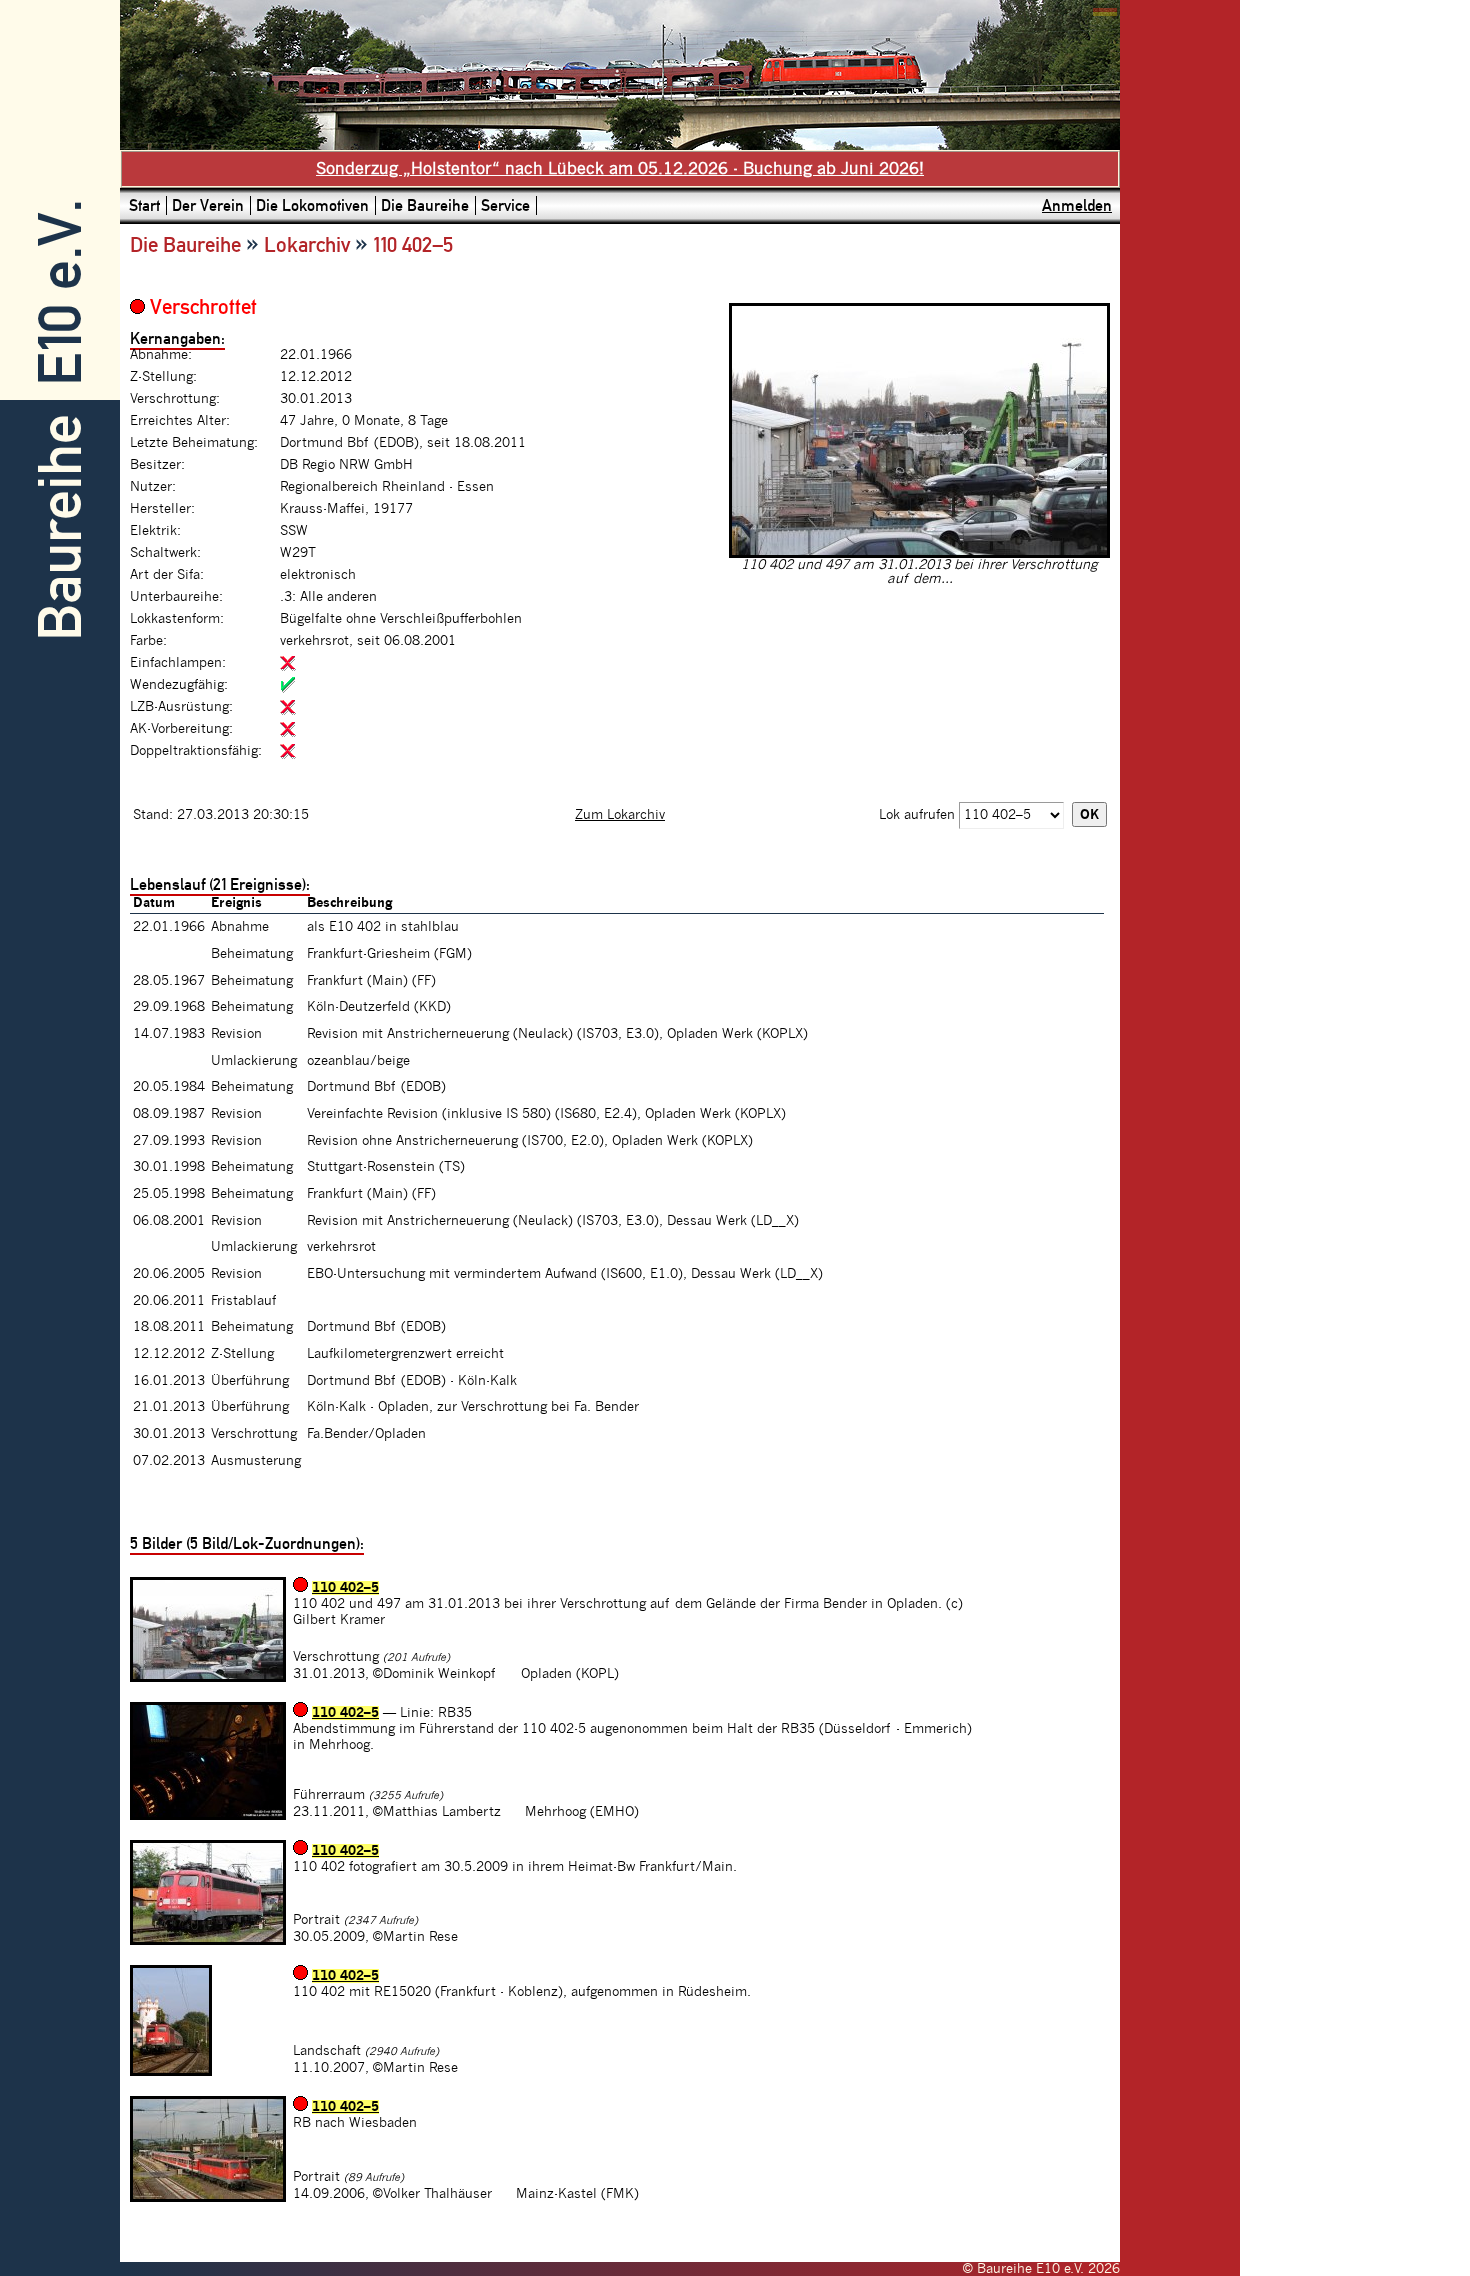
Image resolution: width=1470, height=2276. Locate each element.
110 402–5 (345, 1588)
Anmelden (1077, 205)
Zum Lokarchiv (620, 815)
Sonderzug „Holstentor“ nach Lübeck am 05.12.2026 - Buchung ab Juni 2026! (620, 169)
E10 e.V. (60, 292)
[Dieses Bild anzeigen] (919, 554)
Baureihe (60, 527)
